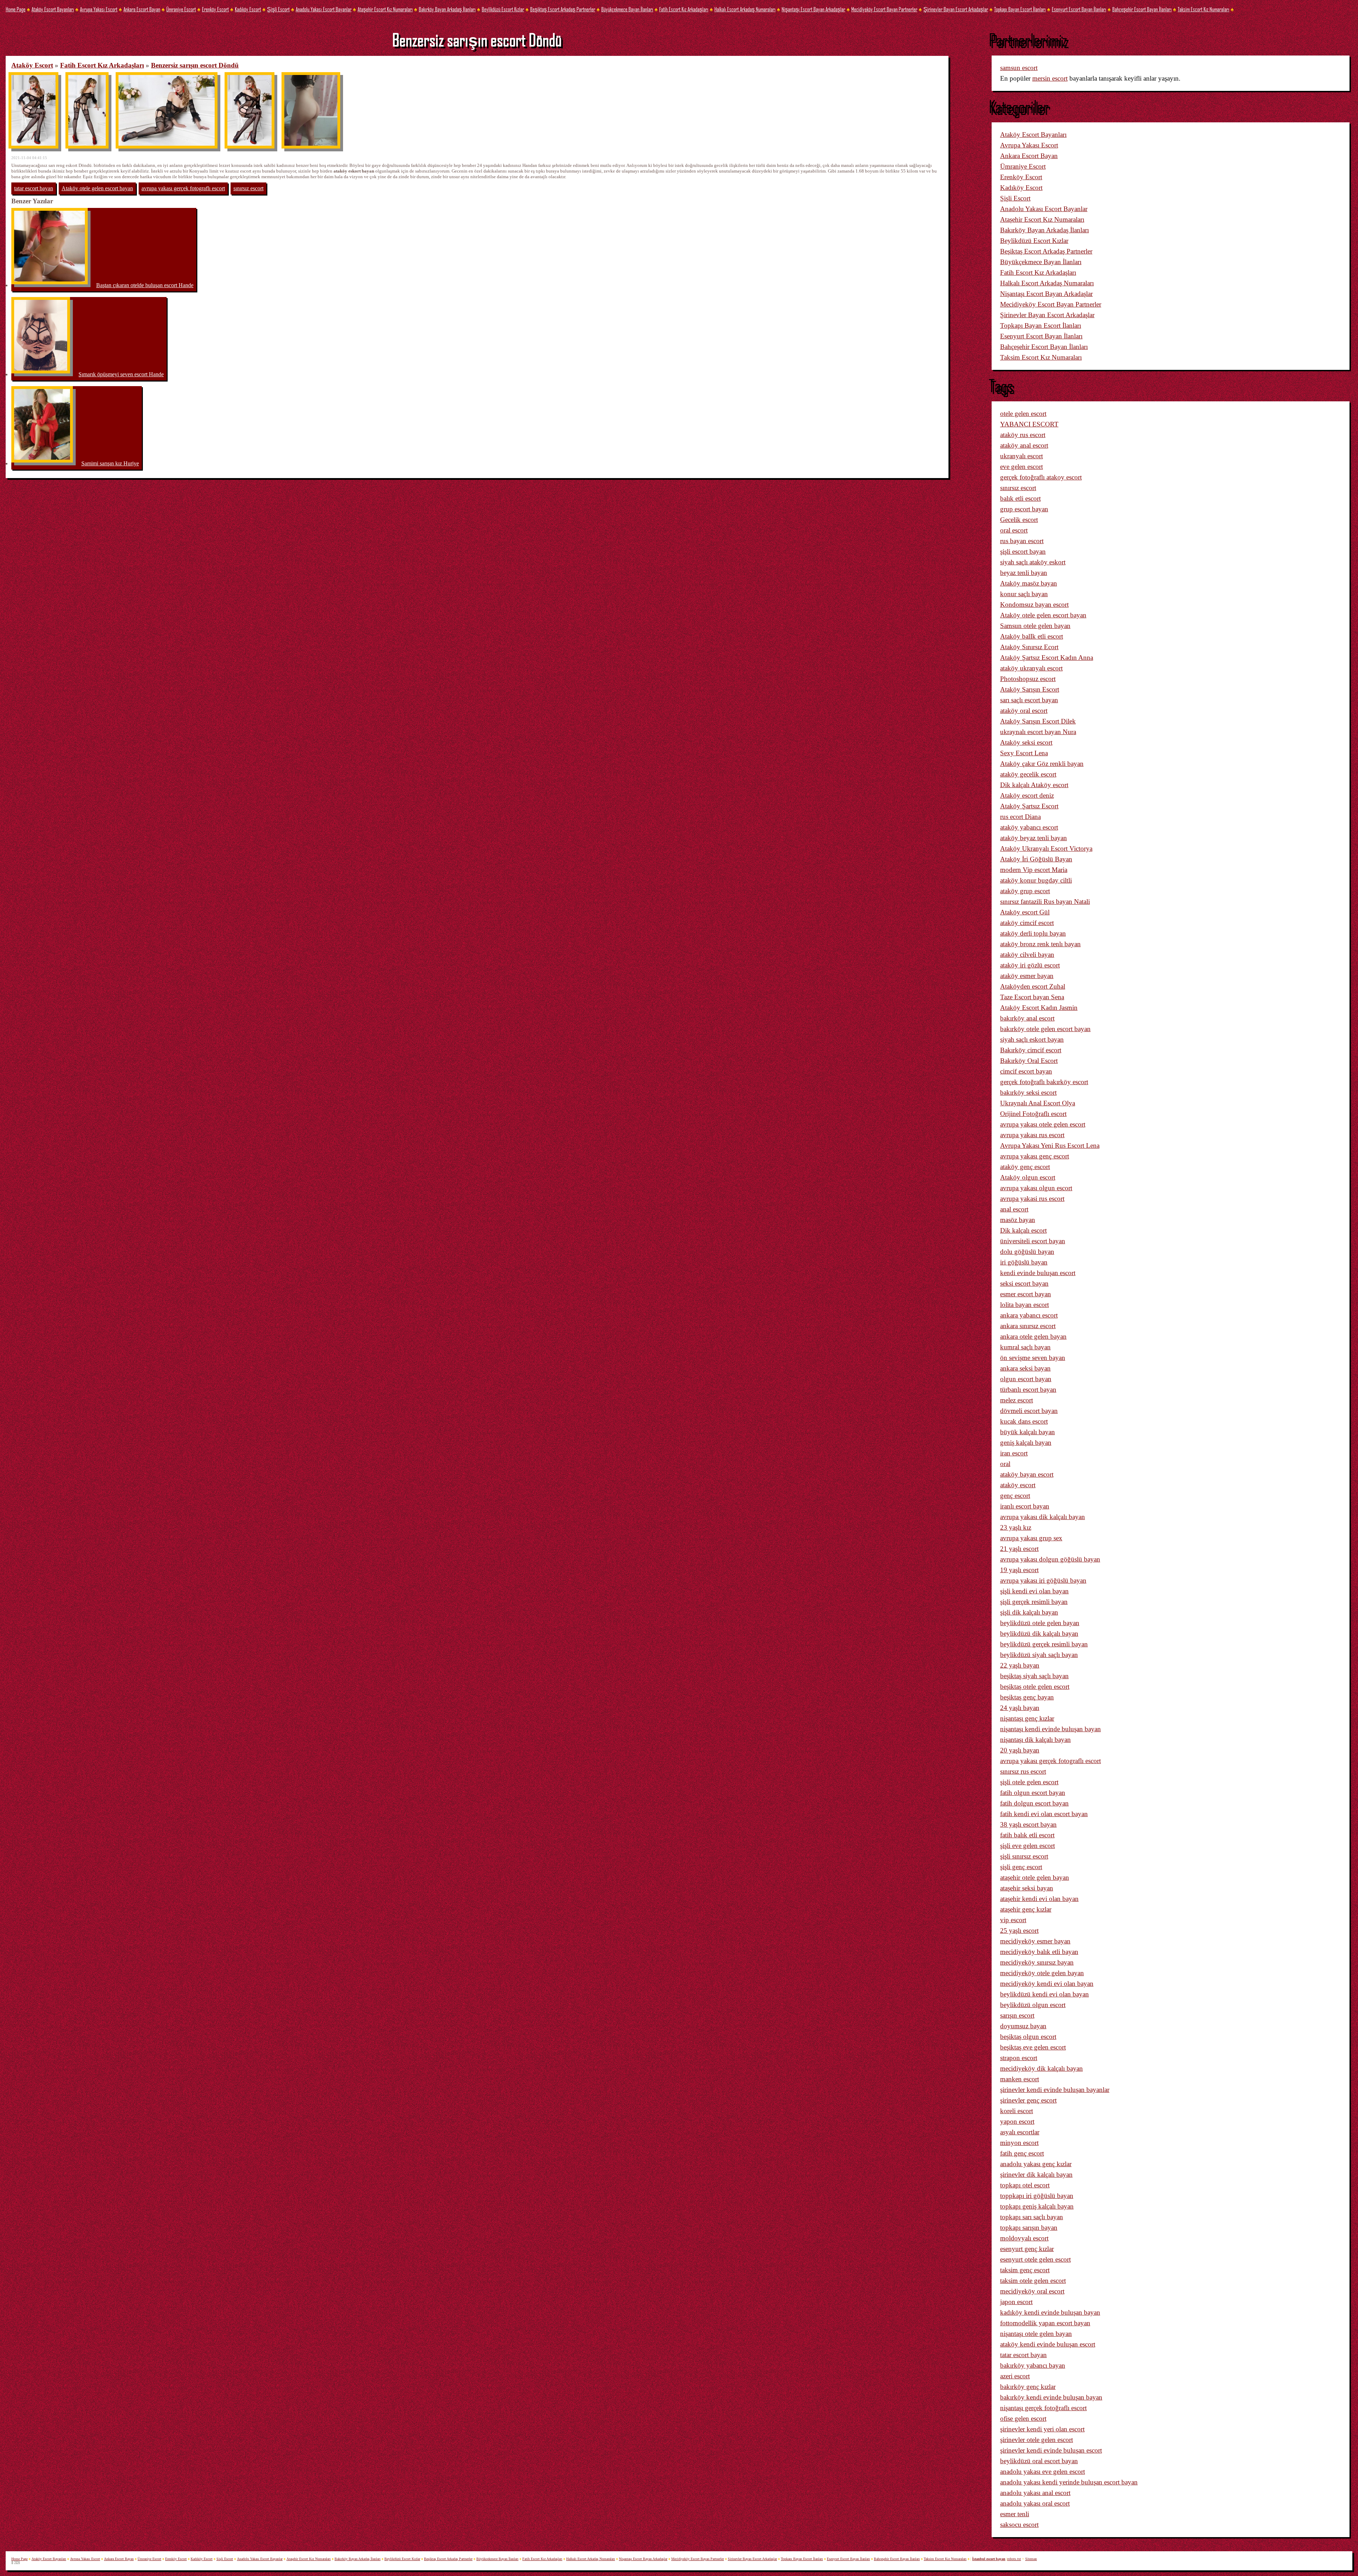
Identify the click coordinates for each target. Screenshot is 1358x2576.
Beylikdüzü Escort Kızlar (503, 9)
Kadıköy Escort (248, 9)
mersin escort (1050, 78)
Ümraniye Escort (181, 9)
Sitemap (1031, 2559)
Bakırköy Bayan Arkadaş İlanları (447, 9)
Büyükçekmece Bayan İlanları (627, 9)
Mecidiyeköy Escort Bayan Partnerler (884, 9)
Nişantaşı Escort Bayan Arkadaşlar (813, 9)
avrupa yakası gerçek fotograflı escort (183, 188)
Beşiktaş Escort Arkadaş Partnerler (563, 9)
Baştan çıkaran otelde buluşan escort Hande (145, 285)
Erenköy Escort (215, 9)
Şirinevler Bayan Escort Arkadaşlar (956, 9)
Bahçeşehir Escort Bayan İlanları (1142, 9)
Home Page (16, 9)
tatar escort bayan (34, 188)
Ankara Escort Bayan (142, 9)
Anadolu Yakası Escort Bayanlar (324, 9)
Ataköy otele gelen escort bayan (97, 188)
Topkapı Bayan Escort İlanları (1020, 9)
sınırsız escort (248, 188)
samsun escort (1019, 68)
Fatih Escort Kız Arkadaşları (684, 9)
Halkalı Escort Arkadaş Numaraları (745, 9)
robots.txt (1014, 2559)
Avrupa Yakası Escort (99, 9)
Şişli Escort (278, 9)
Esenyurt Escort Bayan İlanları (1079, 9)
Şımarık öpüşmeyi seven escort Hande (121, 374)
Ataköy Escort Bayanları (53, 9)
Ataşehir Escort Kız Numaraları (385, 9)
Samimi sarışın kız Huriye (110, 463)
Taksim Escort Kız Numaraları (1203, 9)
